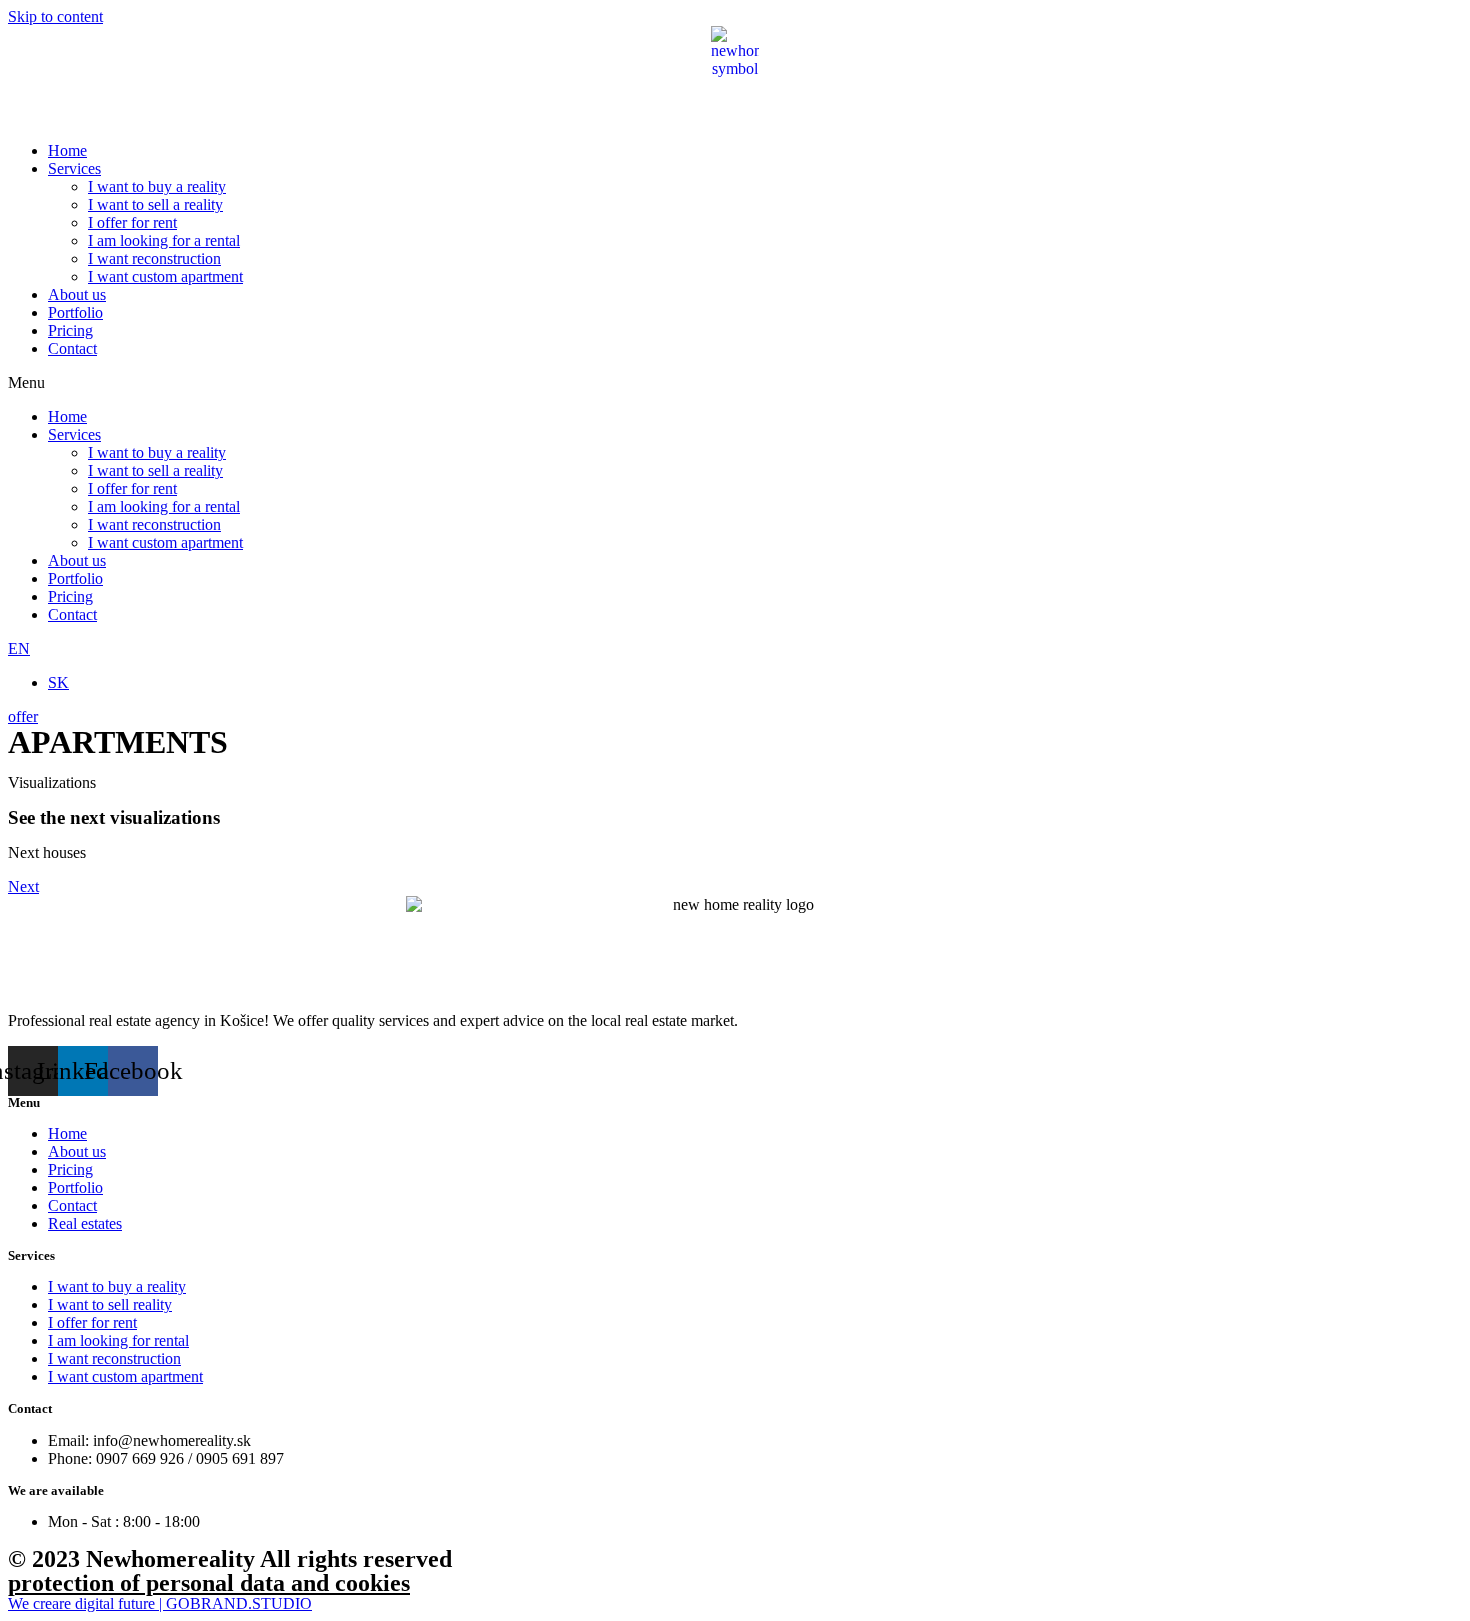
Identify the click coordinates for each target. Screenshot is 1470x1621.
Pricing (70, 330)
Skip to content (55, 16)
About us (77, 294)
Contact (72, 348)
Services (74, 168)
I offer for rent (132, 222)
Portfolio (75, 312)
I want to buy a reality (157, 186)
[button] (735, 383)
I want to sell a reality (155, 204)
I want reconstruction (154, 258)
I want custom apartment (165, 276)
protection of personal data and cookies (209, 1583)
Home (67, 150)
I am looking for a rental (164, 240)
